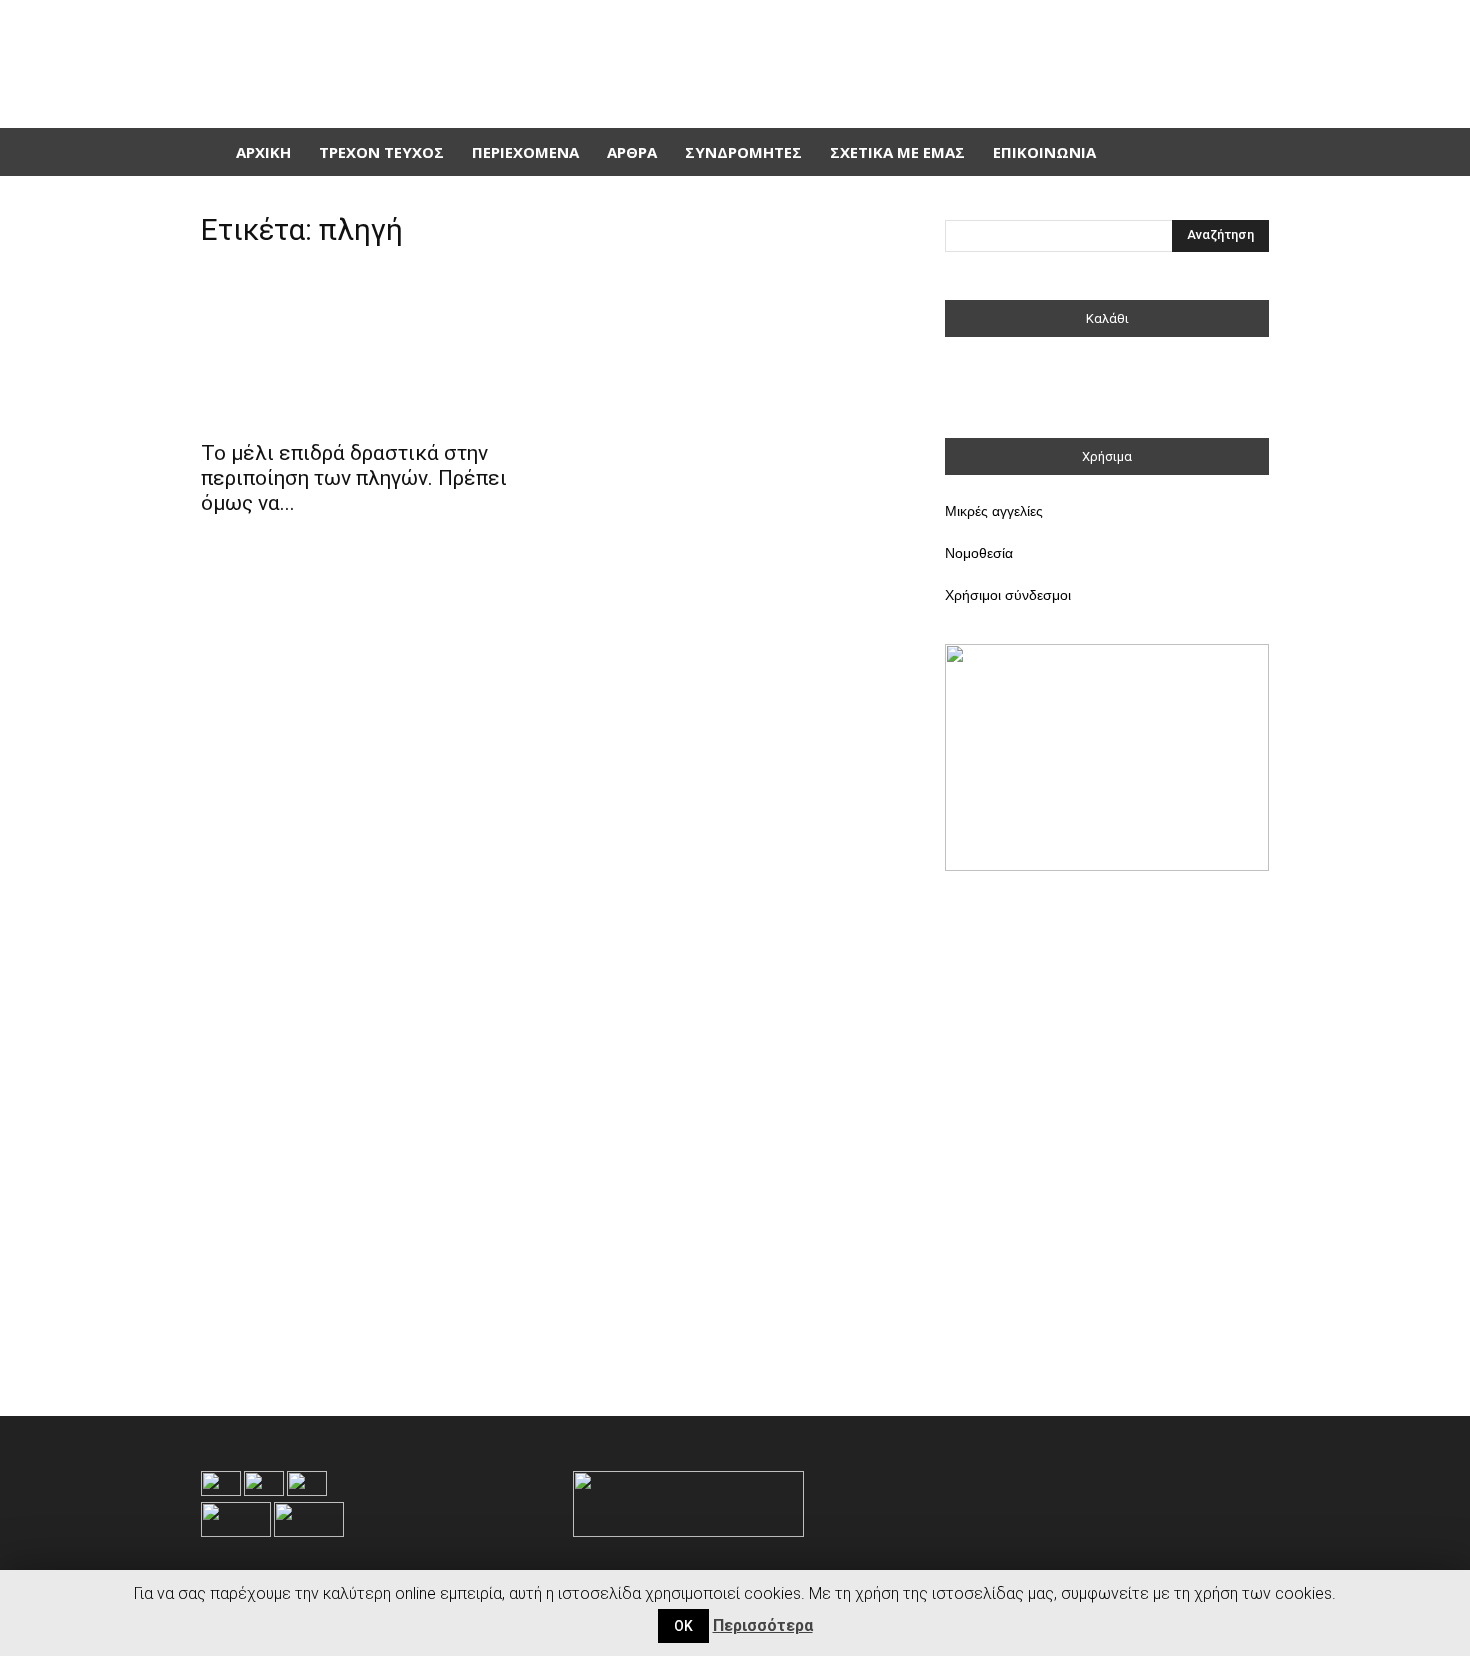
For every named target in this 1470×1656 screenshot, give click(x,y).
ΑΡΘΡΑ (632, 152)
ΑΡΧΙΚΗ (263, 152)
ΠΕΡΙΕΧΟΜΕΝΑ (525, 152)
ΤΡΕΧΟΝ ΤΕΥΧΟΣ (381, 152)
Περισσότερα (763, 1625)
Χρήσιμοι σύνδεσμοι (1008, 595)
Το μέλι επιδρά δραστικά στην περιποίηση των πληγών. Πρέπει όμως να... (354, 478)
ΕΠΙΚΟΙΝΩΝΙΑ (1044, 152)
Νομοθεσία (979, 553)
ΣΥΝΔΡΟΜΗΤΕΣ (743, 152)
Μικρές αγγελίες (994, 511)
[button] (1245, 152)
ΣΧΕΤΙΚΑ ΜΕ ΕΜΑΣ (897, 152)
